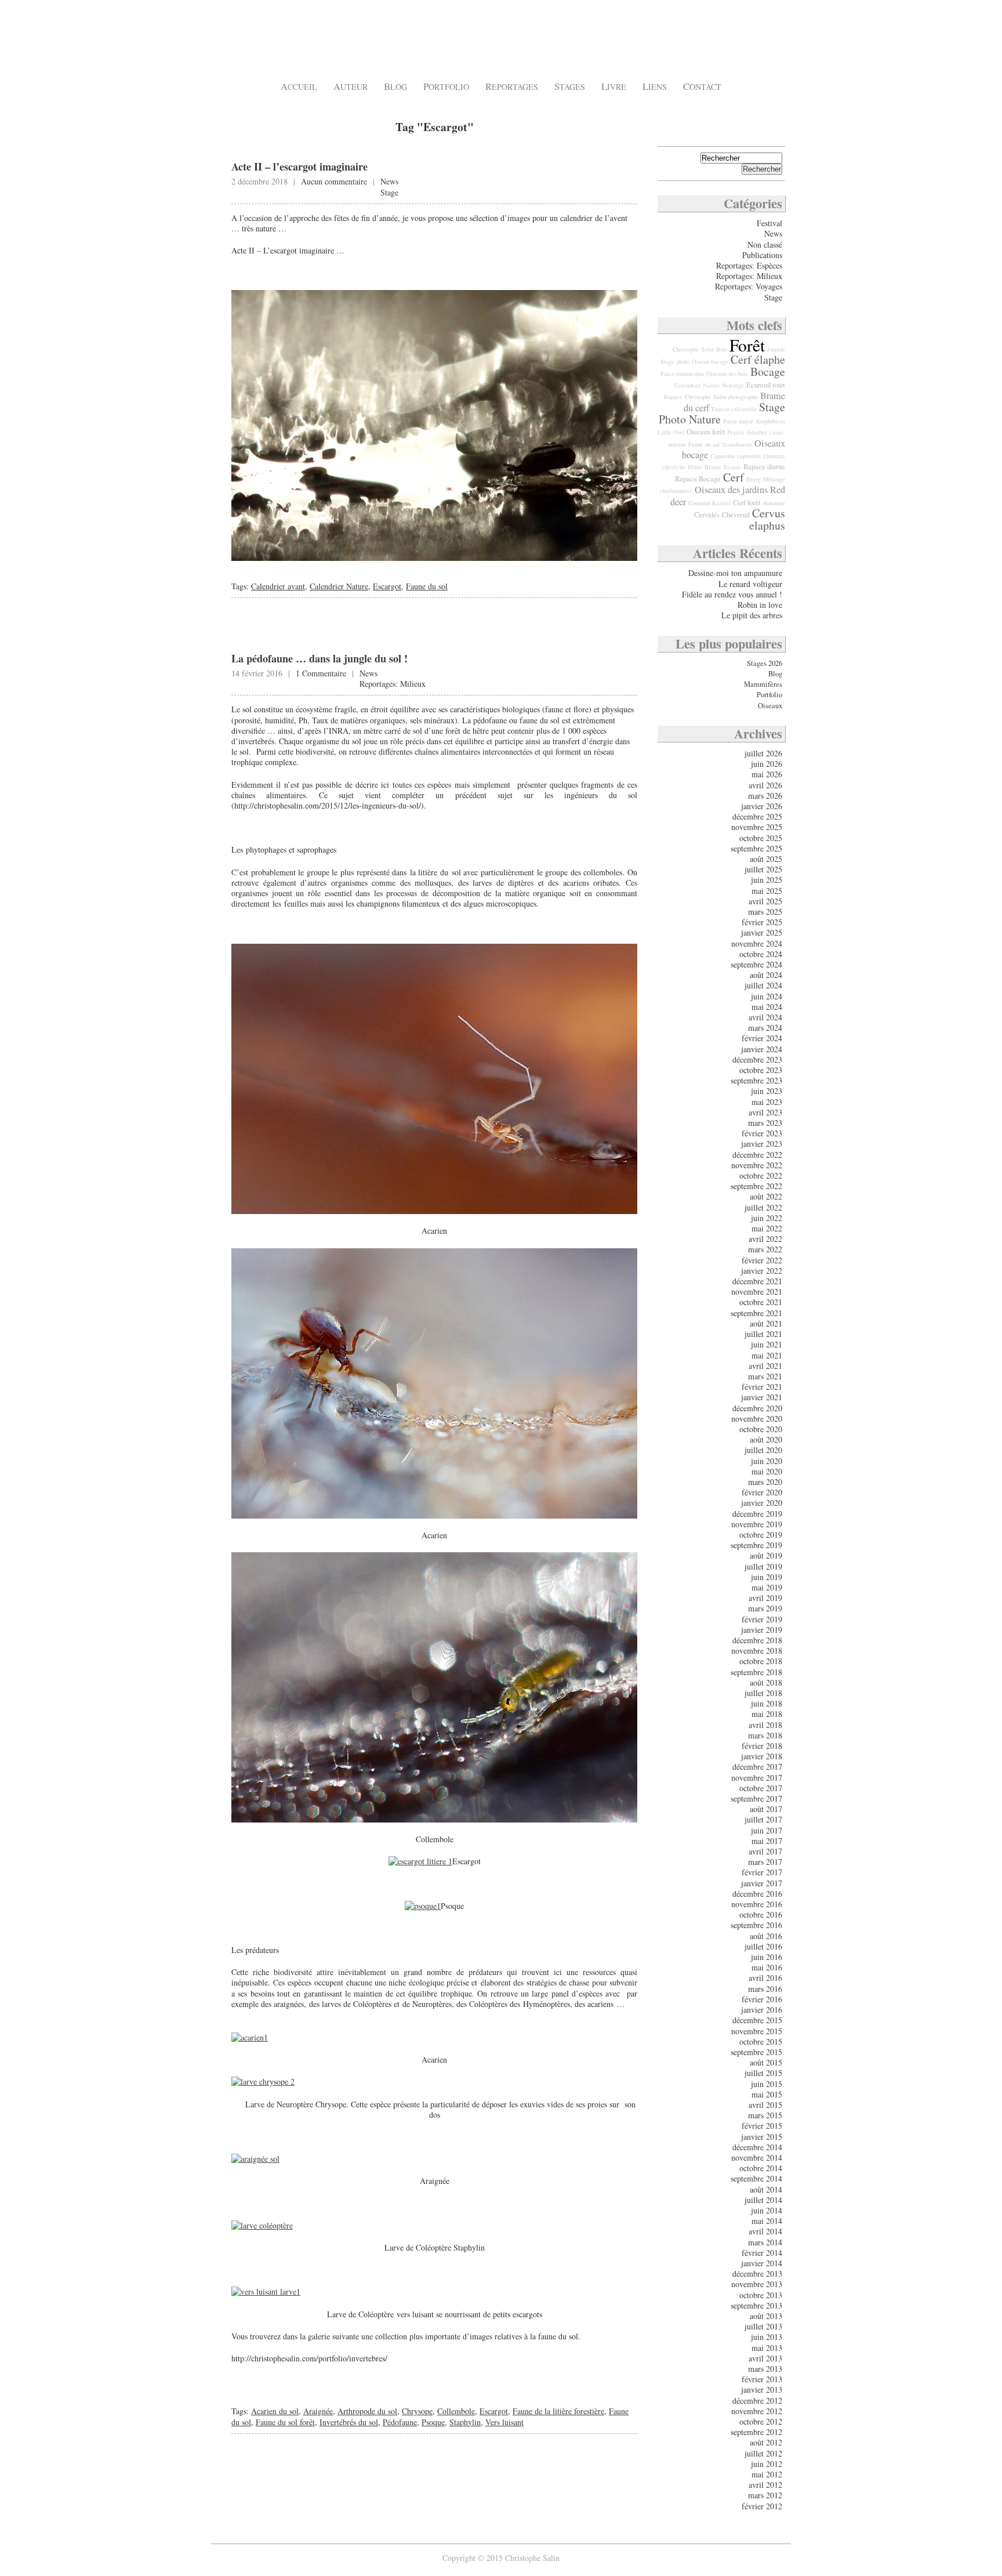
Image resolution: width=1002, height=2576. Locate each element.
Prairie (736, 432)
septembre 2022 (756, 1186)
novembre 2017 (757, 1778)
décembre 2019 (757, 1514)
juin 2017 (767, 1830)
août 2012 (766, 2442)
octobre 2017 (761, 1788)
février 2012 (762, 2506)
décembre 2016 (757, 1894)
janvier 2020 (762, 1503)
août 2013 (766, 2316)
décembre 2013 (757, 2274)
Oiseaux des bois (727, 374)
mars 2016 (765, 1989)
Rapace (673, 397)
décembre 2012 (757, 2401)
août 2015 (766, 2062)
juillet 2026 (763, 753)
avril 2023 (765, 1112)
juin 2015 (767, 2084)
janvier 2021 (762, 1397)
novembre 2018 (757, 1651)
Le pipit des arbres (752, 615)
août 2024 (766, 975)
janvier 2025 (762, 932)
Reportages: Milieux (393, 684)
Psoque (433, 2422)
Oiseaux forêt (706, 432)
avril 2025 (765, 901)
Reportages (512, 87)
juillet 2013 (763, 2326)
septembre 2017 (756, 1798)
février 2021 (762, 1387)
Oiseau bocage (710, 361)
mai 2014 (767, 2221)
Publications (762, 255)
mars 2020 (765, 1482)
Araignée (318, 2411)
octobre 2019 (761, 1535)
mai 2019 (767, 1587)
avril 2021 (765, 1366)
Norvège (733, 385)
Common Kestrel (709, 503)
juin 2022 (767, 1218)
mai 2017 (767, 1841)
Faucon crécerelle (734, 409)
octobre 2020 (761, 1429)
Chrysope (417, 2411)
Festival (769, 223)
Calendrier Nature (339, 586)
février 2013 (762, 2379)
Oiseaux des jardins (731, 490)
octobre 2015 (761, 2041)
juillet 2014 (763, 2200)
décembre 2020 (757, 1408)
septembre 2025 (756, 848)
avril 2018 (765, 1725)
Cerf (734, 477)
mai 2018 (767, 1714)
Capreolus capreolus (736, 456)
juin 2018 (767, 1703)
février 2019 (762, 1619)
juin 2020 (767, 1461)
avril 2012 (765, 2485)
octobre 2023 (761, 1070)
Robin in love (760, 605)
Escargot (387, 586)
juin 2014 (767, 2210)
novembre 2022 (757, 1165)
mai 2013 (767, 2348)
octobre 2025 (761, 838)
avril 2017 (765, 1851)
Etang (754, 479)
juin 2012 (767, 2464)
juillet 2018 (763, 1693)
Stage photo (675, 361)
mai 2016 (767, 1967)
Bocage (768, 372)
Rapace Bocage (698, 479)
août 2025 (766, 859)
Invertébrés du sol (349, 2422)
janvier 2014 (762, 2263)
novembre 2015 (757, 2031)
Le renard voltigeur (750, 584)
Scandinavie (737, 444)
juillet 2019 (763, 1566)
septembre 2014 (756, 2178)
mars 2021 (765, 1376)
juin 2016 (767, 1957)
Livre (614, 87)
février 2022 (762, 1260)
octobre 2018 (761, 1661)
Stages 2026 (765, 663)
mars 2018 (765, 1735)
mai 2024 (767, 1007)
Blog (395, 87)
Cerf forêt (747, 503)
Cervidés (707, 515)
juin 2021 (767, 1344)
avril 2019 (765, 1598)
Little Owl (671, 432)
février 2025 (762, 922)
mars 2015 (765, 2115)
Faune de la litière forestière (558, 2411)
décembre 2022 (757, 1155)
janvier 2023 (762, 1144)
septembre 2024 (756, 964)
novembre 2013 (757, 2284)
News (389, 181)
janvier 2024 (762, 1049)
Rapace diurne (764, 467)
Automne (774, 503)
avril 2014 (765, 2231)
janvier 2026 (762, 806)
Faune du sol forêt (285, 2422)
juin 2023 (767, 1091)
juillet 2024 (763, 985)
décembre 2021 (757, 1281)
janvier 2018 (762, 1756)
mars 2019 (765, 1608)
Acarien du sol (275, 2411)
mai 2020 (767, 1471)
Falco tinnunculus (682, 374)
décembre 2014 (757, 2147)
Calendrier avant (278, 586)
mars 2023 (765, 1123)
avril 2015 (765, 2105)
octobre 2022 (761, 1175)
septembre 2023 (756, 1080)
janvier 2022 (762, 1271)
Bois (722, 349)
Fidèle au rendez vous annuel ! (732, 594)
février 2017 (762, 1872)
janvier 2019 (762, 1630)
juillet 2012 (763, 2453)
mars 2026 (765, 796)
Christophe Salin (302, 41)
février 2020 (762, 1492)
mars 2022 (765, 1249)
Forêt (747, 345)
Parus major (738, 421)
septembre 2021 (756, 1313)
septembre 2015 (756, 2052)
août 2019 (766, 1555)
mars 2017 (765, 1862)
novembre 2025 (757, 827)
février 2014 (762, 2253)
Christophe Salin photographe (721, 397)
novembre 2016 (757, 1904)
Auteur (351, 87)
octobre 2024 (761, 954)
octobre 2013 (761, 2295)
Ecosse (732, 467)
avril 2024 (765, 1017)
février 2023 (762, 1133)
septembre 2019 (756, 1545)
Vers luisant (504, 2422)
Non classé (765, 244)
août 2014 (766, 2189)
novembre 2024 (757, 943)
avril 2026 (765, 785)
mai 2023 (767, 1102)
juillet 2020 (763, 1450)
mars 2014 (765, 2242)
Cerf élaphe (758, 359)
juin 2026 (767, 764)
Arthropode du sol (367, 2411)
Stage (389, 192)
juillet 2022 (763, 1207)
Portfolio (446, 87)
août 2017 (766, 1809)
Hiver (695, 467)
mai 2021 (767, 1355)
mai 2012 (767, 2474)
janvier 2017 (762, 1883)
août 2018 (766, 1682)
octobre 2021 (761, 1302)
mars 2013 (765, 2369)
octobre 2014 (761, 2168)
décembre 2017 (757, 1767)
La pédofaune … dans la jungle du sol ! (320, 658)
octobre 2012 (761, 2421)
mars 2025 (765, 912)
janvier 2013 (762, 2390)
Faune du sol (427, 586)
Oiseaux (770, 706)
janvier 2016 (762, 2010)
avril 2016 (765, 1978)
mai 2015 (767, 2094)
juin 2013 (767, 2337)
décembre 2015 (757, 2020)
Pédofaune (400, 2422)
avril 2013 (765, 2358)
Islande (776, 349)
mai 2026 (767, 774)
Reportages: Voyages (749, 286)
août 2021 (766, 1323)
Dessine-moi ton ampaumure (735, 573)
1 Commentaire (321, 673)
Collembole (456, 2411)
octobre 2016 (761, 1914)
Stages (570, 87)
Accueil (299, 87)
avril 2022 (765, 1239)
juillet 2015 (763, 2073)
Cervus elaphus (767, 519)
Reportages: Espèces (749, 265)
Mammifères (763, 684)
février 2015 (762, 2126)
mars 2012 (765, 2495)
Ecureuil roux (766, 385)
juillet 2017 (763, 1819)
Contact (702, 87)
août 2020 (766, 1439)
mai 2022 (767, 1228)
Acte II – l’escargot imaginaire (299, 166)
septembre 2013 (756, 2305)
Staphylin (465, 2422)
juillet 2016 (763, 1946)
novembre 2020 (757, 1419)
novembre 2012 (757, 2411)
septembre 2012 (756, 2432)
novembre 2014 (757, 2157)
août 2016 (766, 1936)
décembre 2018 (757, 1640)
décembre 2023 (757, 1059)
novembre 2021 (757, 1291)
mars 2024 (765, 1028)
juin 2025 (767, 880)
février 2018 (762, 1746)
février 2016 (762, 1999)
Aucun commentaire (334, 181)
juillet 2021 (763, 1334)
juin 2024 (767, 996)
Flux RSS (765, 131)
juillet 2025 (763, 869)
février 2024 (762, 1038)
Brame (713, 467)
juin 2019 (767, 1577)
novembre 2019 (757, 1524)
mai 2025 (767, 891)
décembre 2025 (757, 816)
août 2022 (766, 1196)
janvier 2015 (762, 2137)
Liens (655, 87)
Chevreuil (736, 515)
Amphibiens (770, 421)
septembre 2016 (756, 1925)
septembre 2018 (756, 1672)
